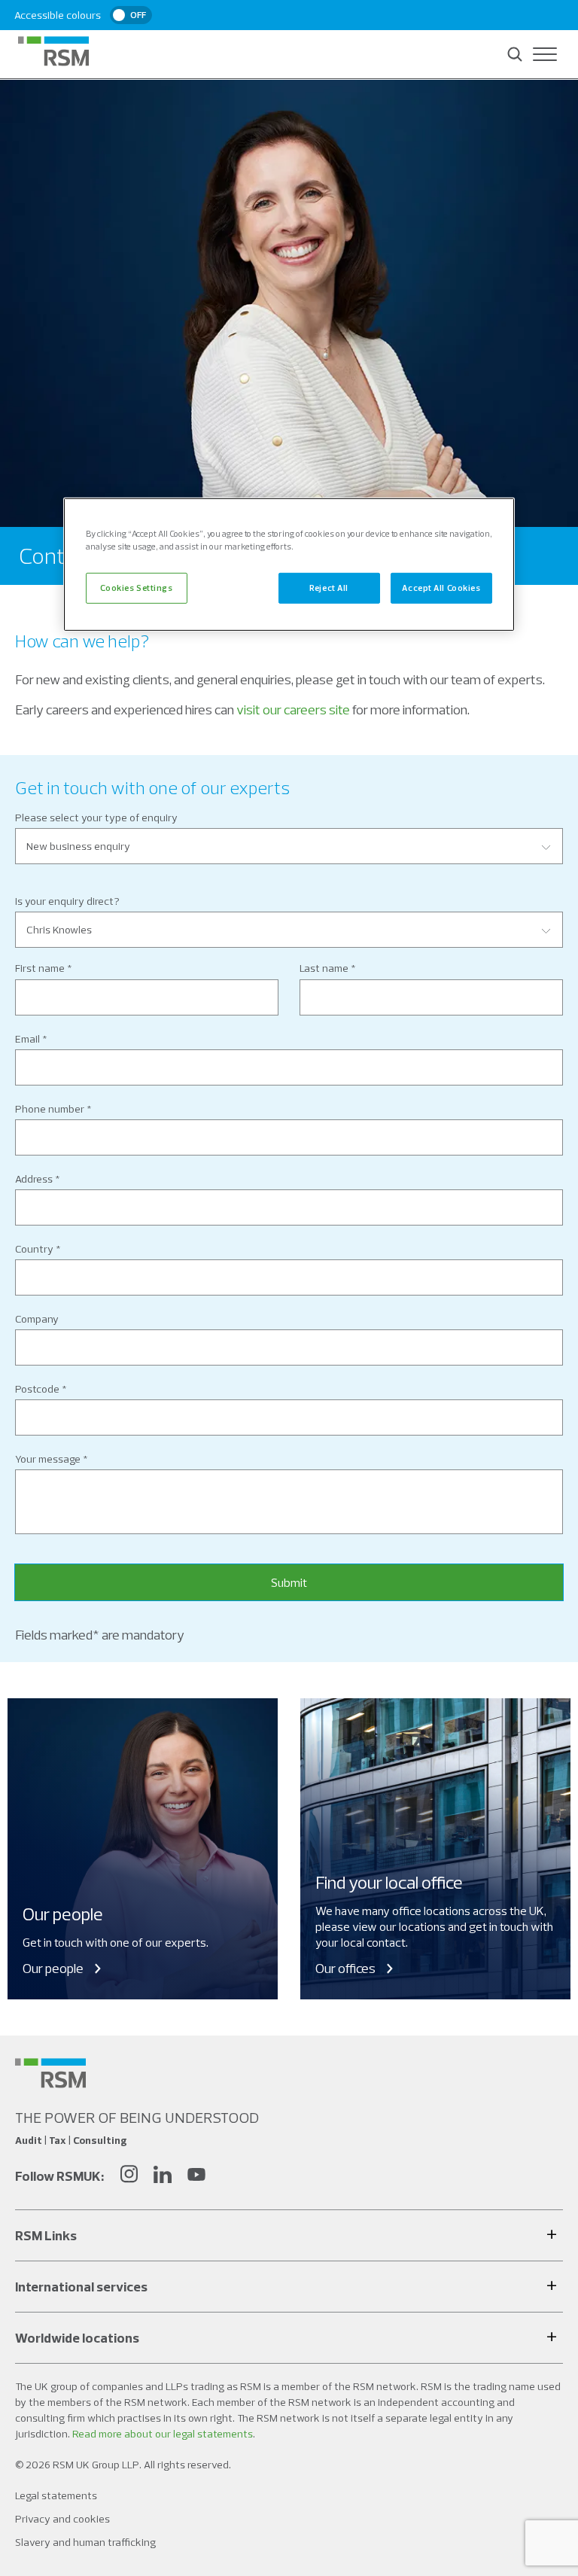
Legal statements (56, 2495)
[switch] (131, 15)
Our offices (345, 1968)
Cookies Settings (136, 587)
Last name (324, 968)
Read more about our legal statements (163, 2434)
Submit (289, 1582)
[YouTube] (196, 2176)
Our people (53, 1968)
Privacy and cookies (62, 2519)
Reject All (329, 587)
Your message (48, 1459)
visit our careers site (293, 709)
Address (34, 1179)
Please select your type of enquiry (96, 818)
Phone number (50, 1109)
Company (37, 1319)
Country (34, 1249)
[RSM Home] (53, 51)
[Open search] (515, 54)
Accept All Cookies (441, 587)
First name (40, 968)
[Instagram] (129, 2176)
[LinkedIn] (163, 2176)
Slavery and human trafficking (85, 2542)
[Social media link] (50, 2073)
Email (27, 1039)
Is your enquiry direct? (67, 901)
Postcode (37, 1389)
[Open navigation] (545, 54)
